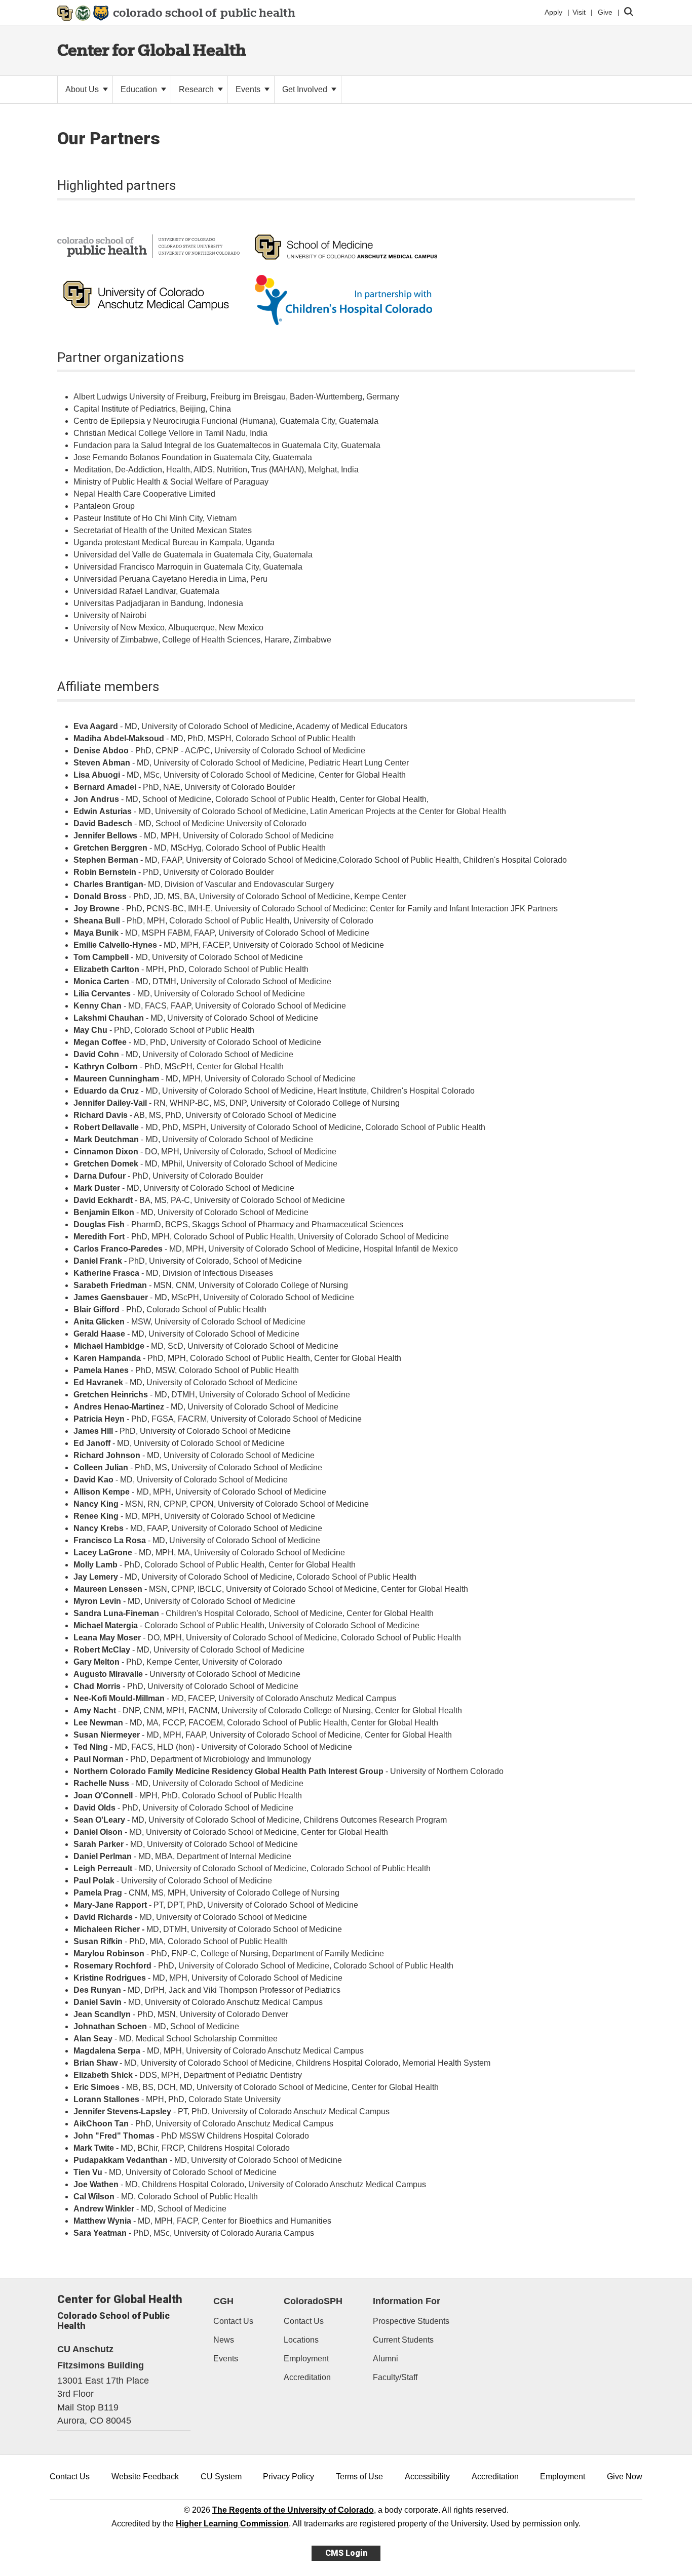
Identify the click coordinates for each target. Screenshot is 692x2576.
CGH (223, 2301)
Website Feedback (145, 2477)
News (224, 2340)
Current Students (403, 2340)
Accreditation (307, 2377)
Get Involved (306, 89)
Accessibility (427, 2477)
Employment (306, 2359)
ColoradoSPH (313, 2301)
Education (140, 89)
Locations (301, 2340)
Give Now (625, 2477)
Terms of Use (359, 2477)
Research (197, 89)
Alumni (386, 2359)
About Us (83, 89)
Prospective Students (411, 2321)
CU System (221, 2477)
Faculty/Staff (395, 2377)
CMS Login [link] (346, 2553)
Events (249, 89)
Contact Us (233, 2321)
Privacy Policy (289, 2477)
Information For (407, 2301)
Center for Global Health (152, 50)
